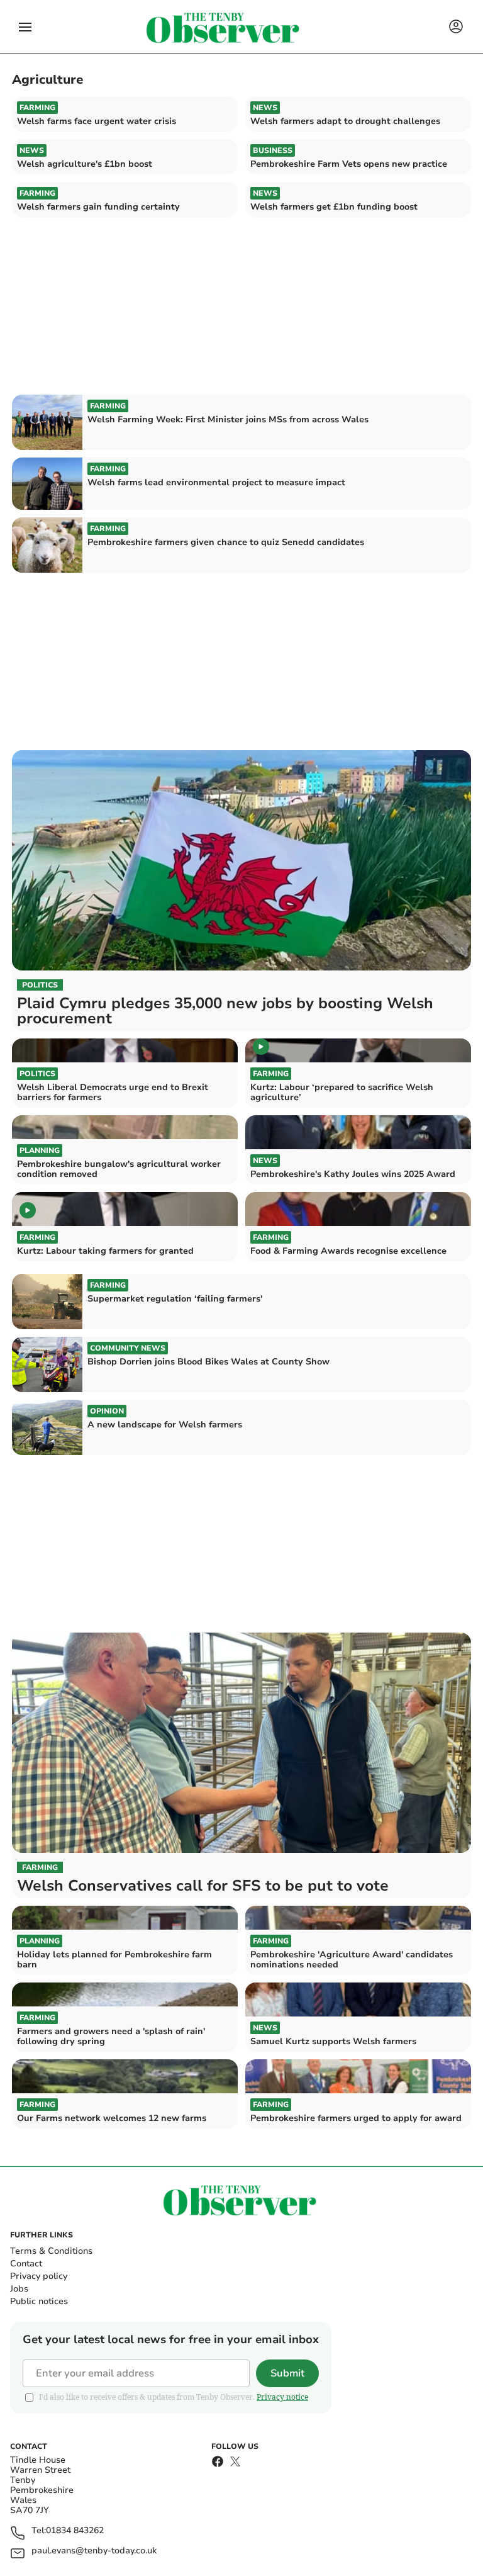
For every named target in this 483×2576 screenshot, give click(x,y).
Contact (26, 2264)
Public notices (39, 2301)
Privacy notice (282, 2397)
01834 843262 (75, 2531)
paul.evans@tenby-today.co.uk (94, 2551)
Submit (287, 2373)
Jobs (19, 2289)
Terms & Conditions (51, 2251)
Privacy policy (39, 2276)
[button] (25, 27)
